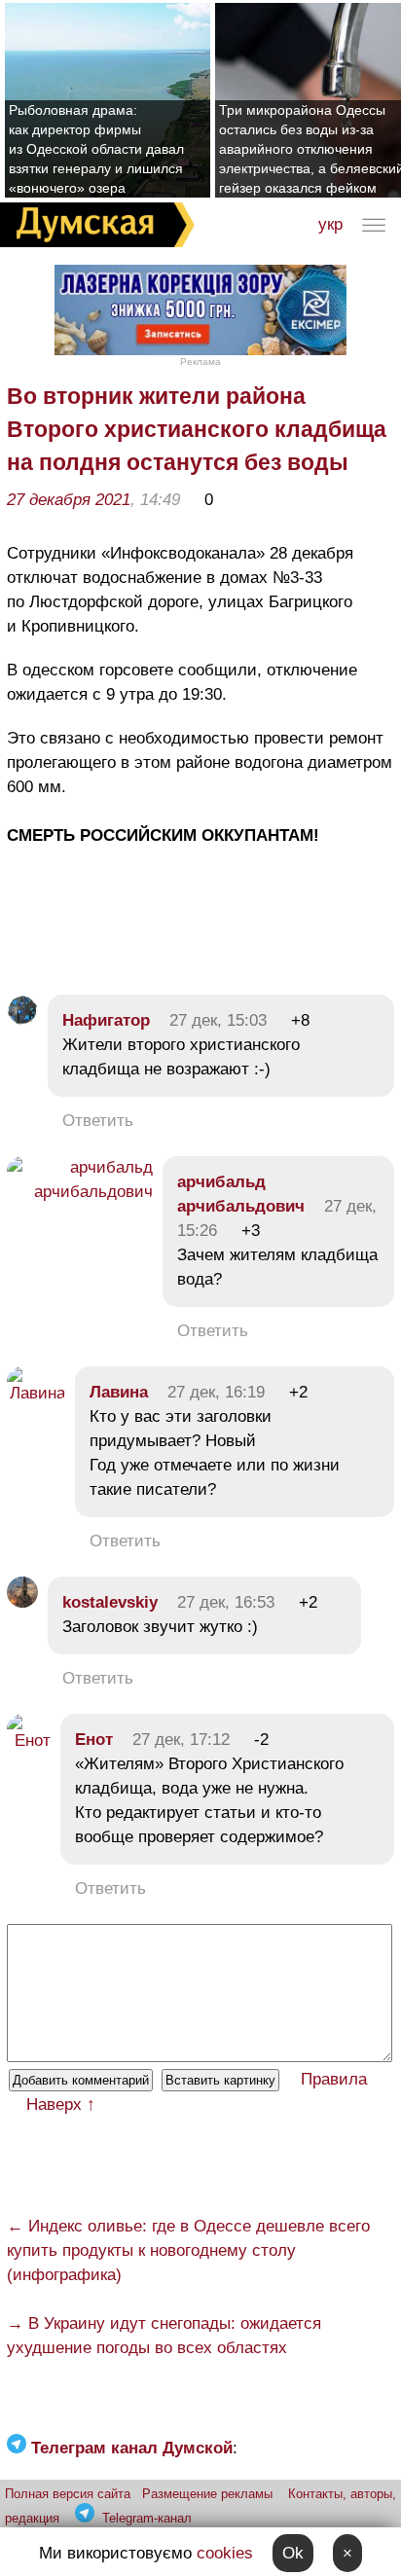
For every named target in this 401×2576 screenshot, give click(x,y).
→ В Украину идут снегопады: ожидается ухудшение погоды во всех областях (164, 2336)
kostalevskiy (110, 1602)
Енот (94, 1740)
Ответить (98, 1121)
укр (330, 224)
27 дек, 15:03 (218, 1020)
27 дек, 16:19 (216, 1392)
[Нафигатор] (22, 1020)
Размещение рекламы (207, 2494)
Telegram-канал (147, 2518)
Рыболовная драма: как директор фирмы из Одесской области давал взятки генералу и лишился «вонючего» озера (96, 149)
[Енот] (29, 1741)
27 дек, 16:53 (226, 1602)
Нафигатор (106, 1020)
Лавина (119, 1392)
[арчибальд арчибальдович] (80, 1192)
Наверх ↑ (61, 2104)
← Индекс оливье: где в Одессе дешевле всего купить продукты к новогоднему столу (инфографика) (188, 2250)
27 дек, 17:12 (181, 1740)
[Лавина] (36, 1393)
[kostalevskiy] (22, 1602)
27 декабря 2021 (69, 500)
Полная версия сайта (68, 2494)
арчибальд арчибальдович (241, 1194)
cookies (225, 2553)
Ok (293, 2553)
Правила (334, 2079)
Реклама (200, 362)
